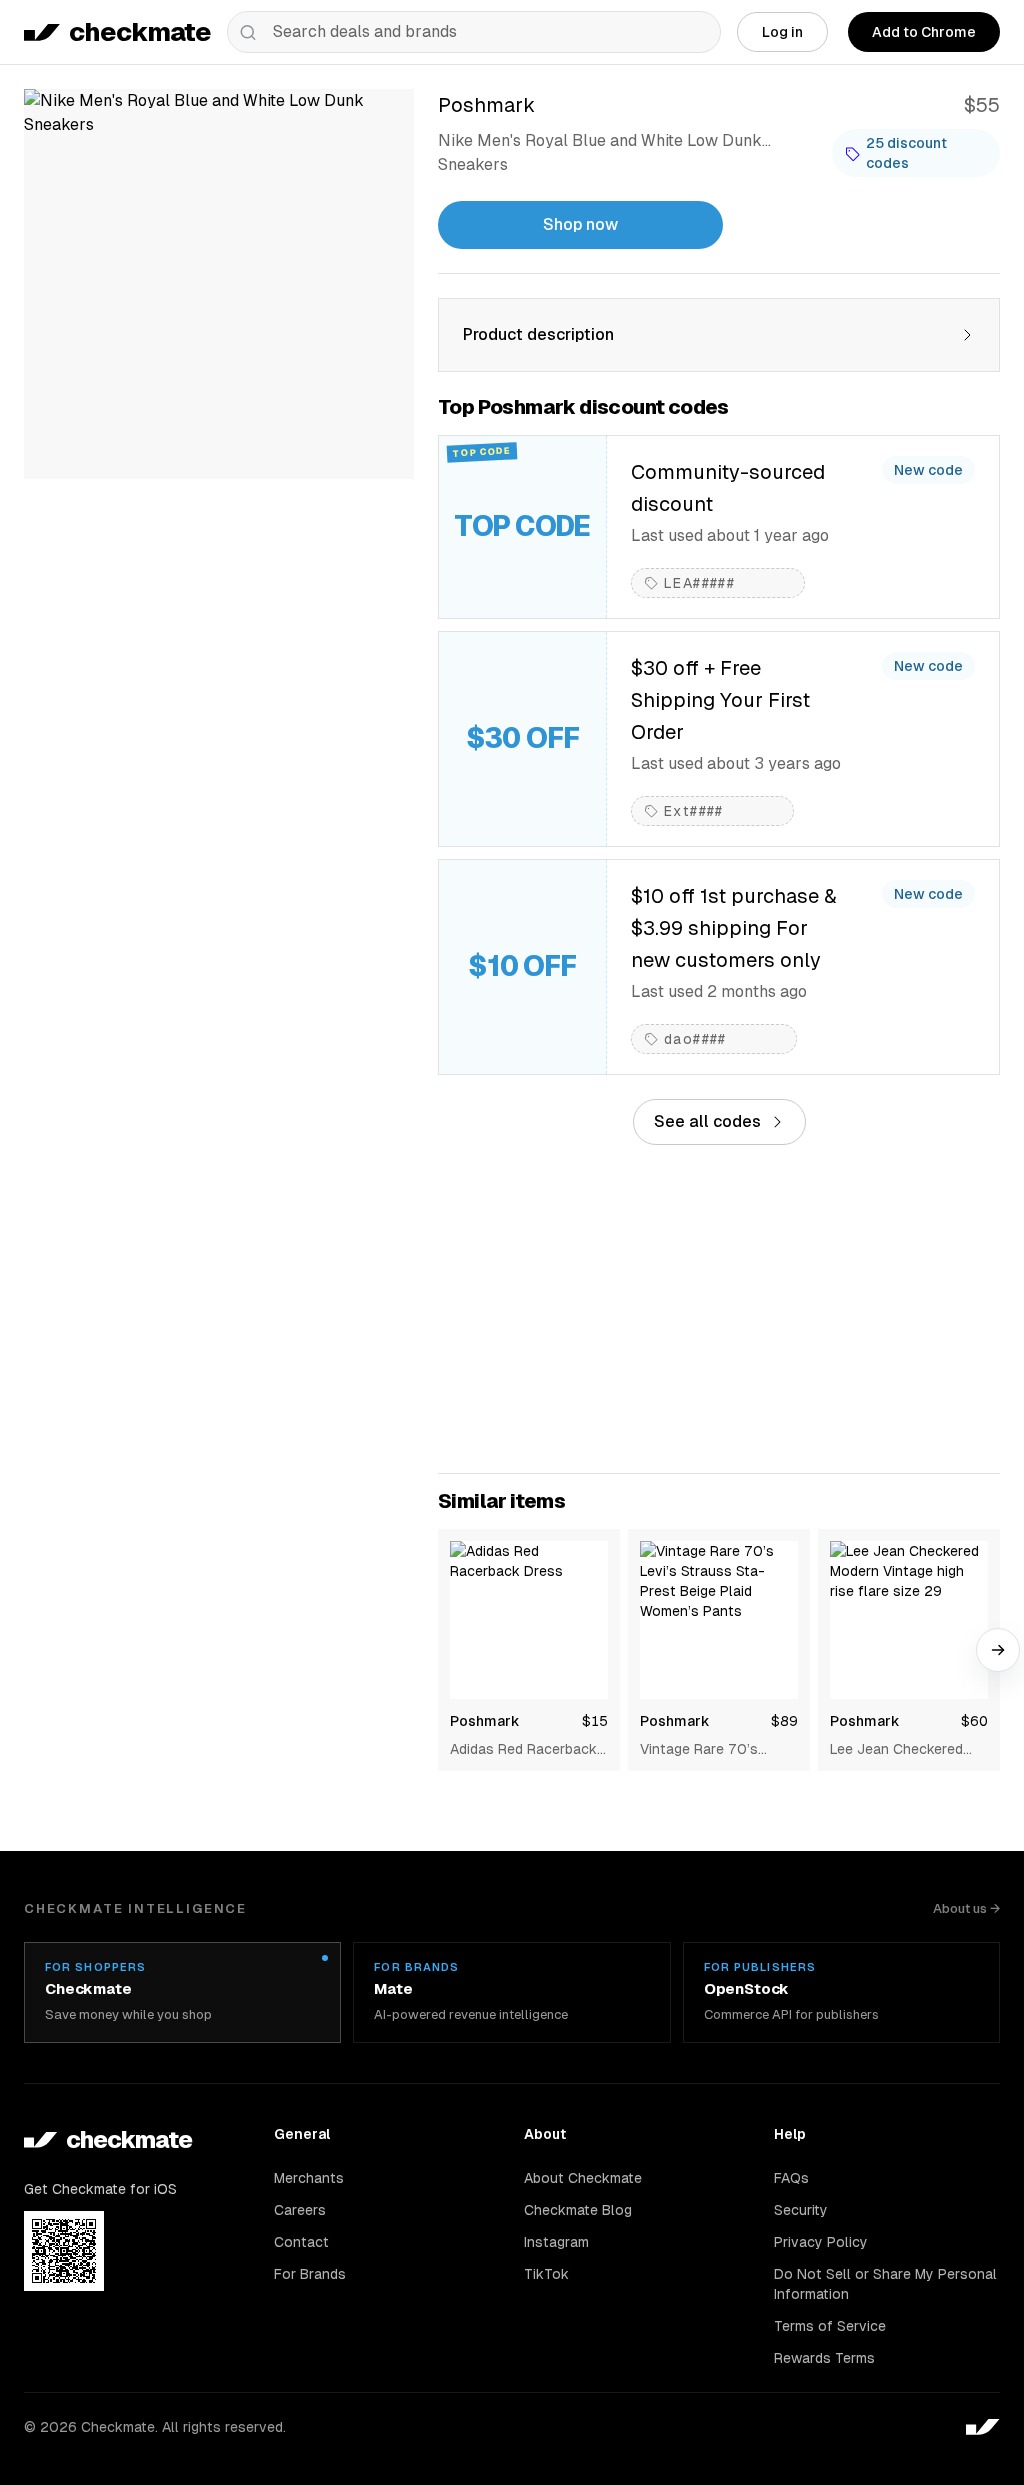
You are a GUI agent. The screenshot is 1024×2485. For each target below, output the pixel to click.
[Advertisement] (719, 1309)
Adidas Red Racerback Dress (523, 1750)
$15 (595, 1721)
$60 (974, 1721)
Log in (782, 32)
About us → (966, 1908)
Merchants (309, 2178)
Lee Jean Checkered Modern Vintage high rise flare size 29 (897, 1750)
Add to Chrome (924, 32)
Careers (300, 2210)
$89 (784, 1721)
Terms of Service (830, 2326)
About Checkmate (583, 2178)
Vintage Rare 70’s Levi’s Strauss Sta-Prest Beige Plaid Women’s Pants (702, 1750)
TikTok (546, 2274)
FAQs (791, 2178)
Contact (301, 2242)
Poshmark (485, 1721)
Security (801, 2210)
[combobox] (474, 32)
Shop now (580, 224)
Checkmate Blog (578, 2210)
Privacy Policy (821, 2242)
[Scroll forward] (998, 1650)
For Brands (310, 2274)
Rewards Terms (824, 2358)
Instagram (556, 2242)
